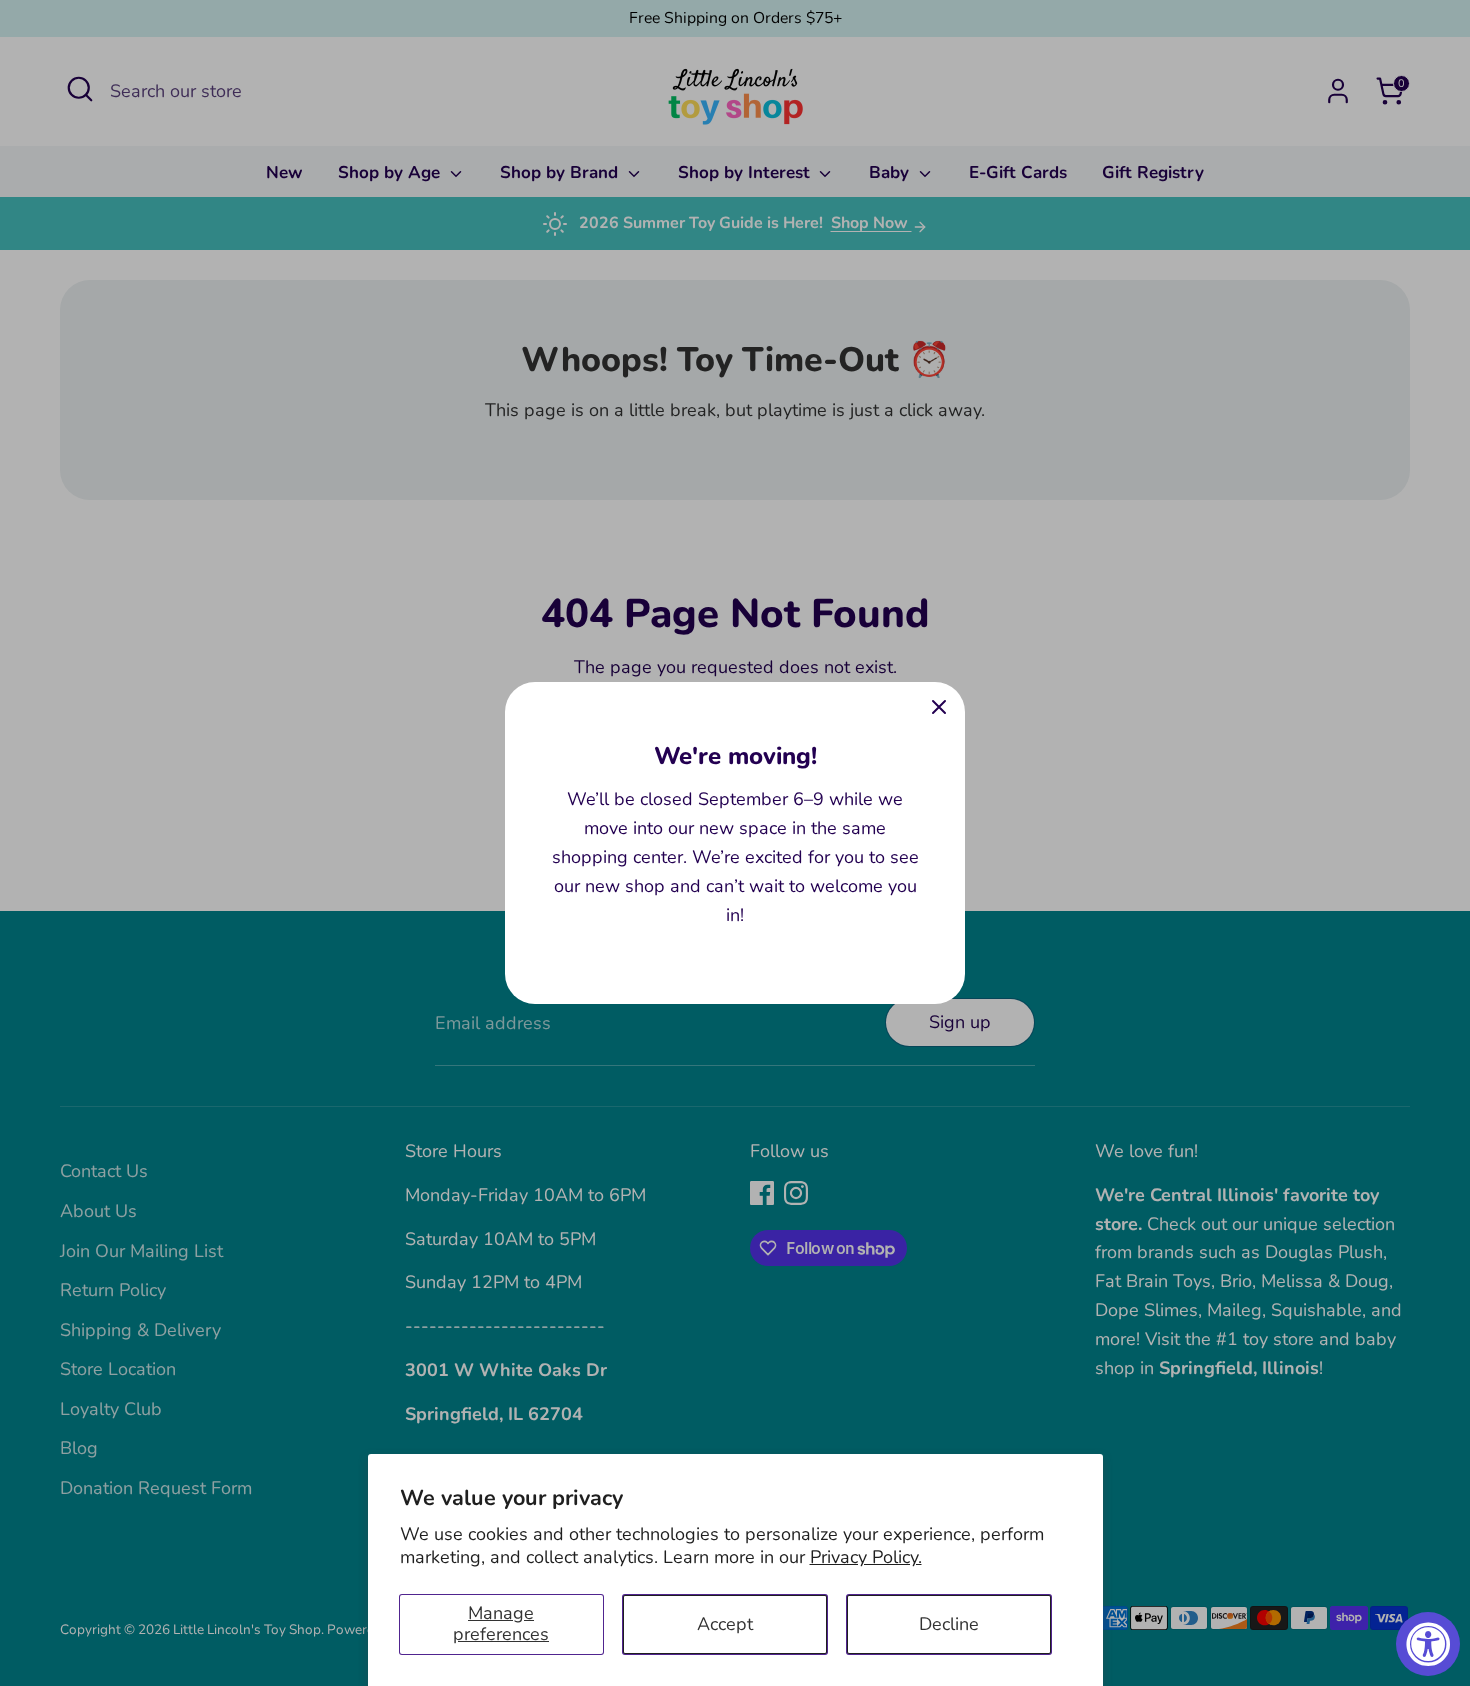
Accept (725, 1624)
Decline (949, 1624)
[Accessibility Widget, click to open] (1428, 1644)
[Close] (939, 708)
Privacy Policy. (866, 1557)
